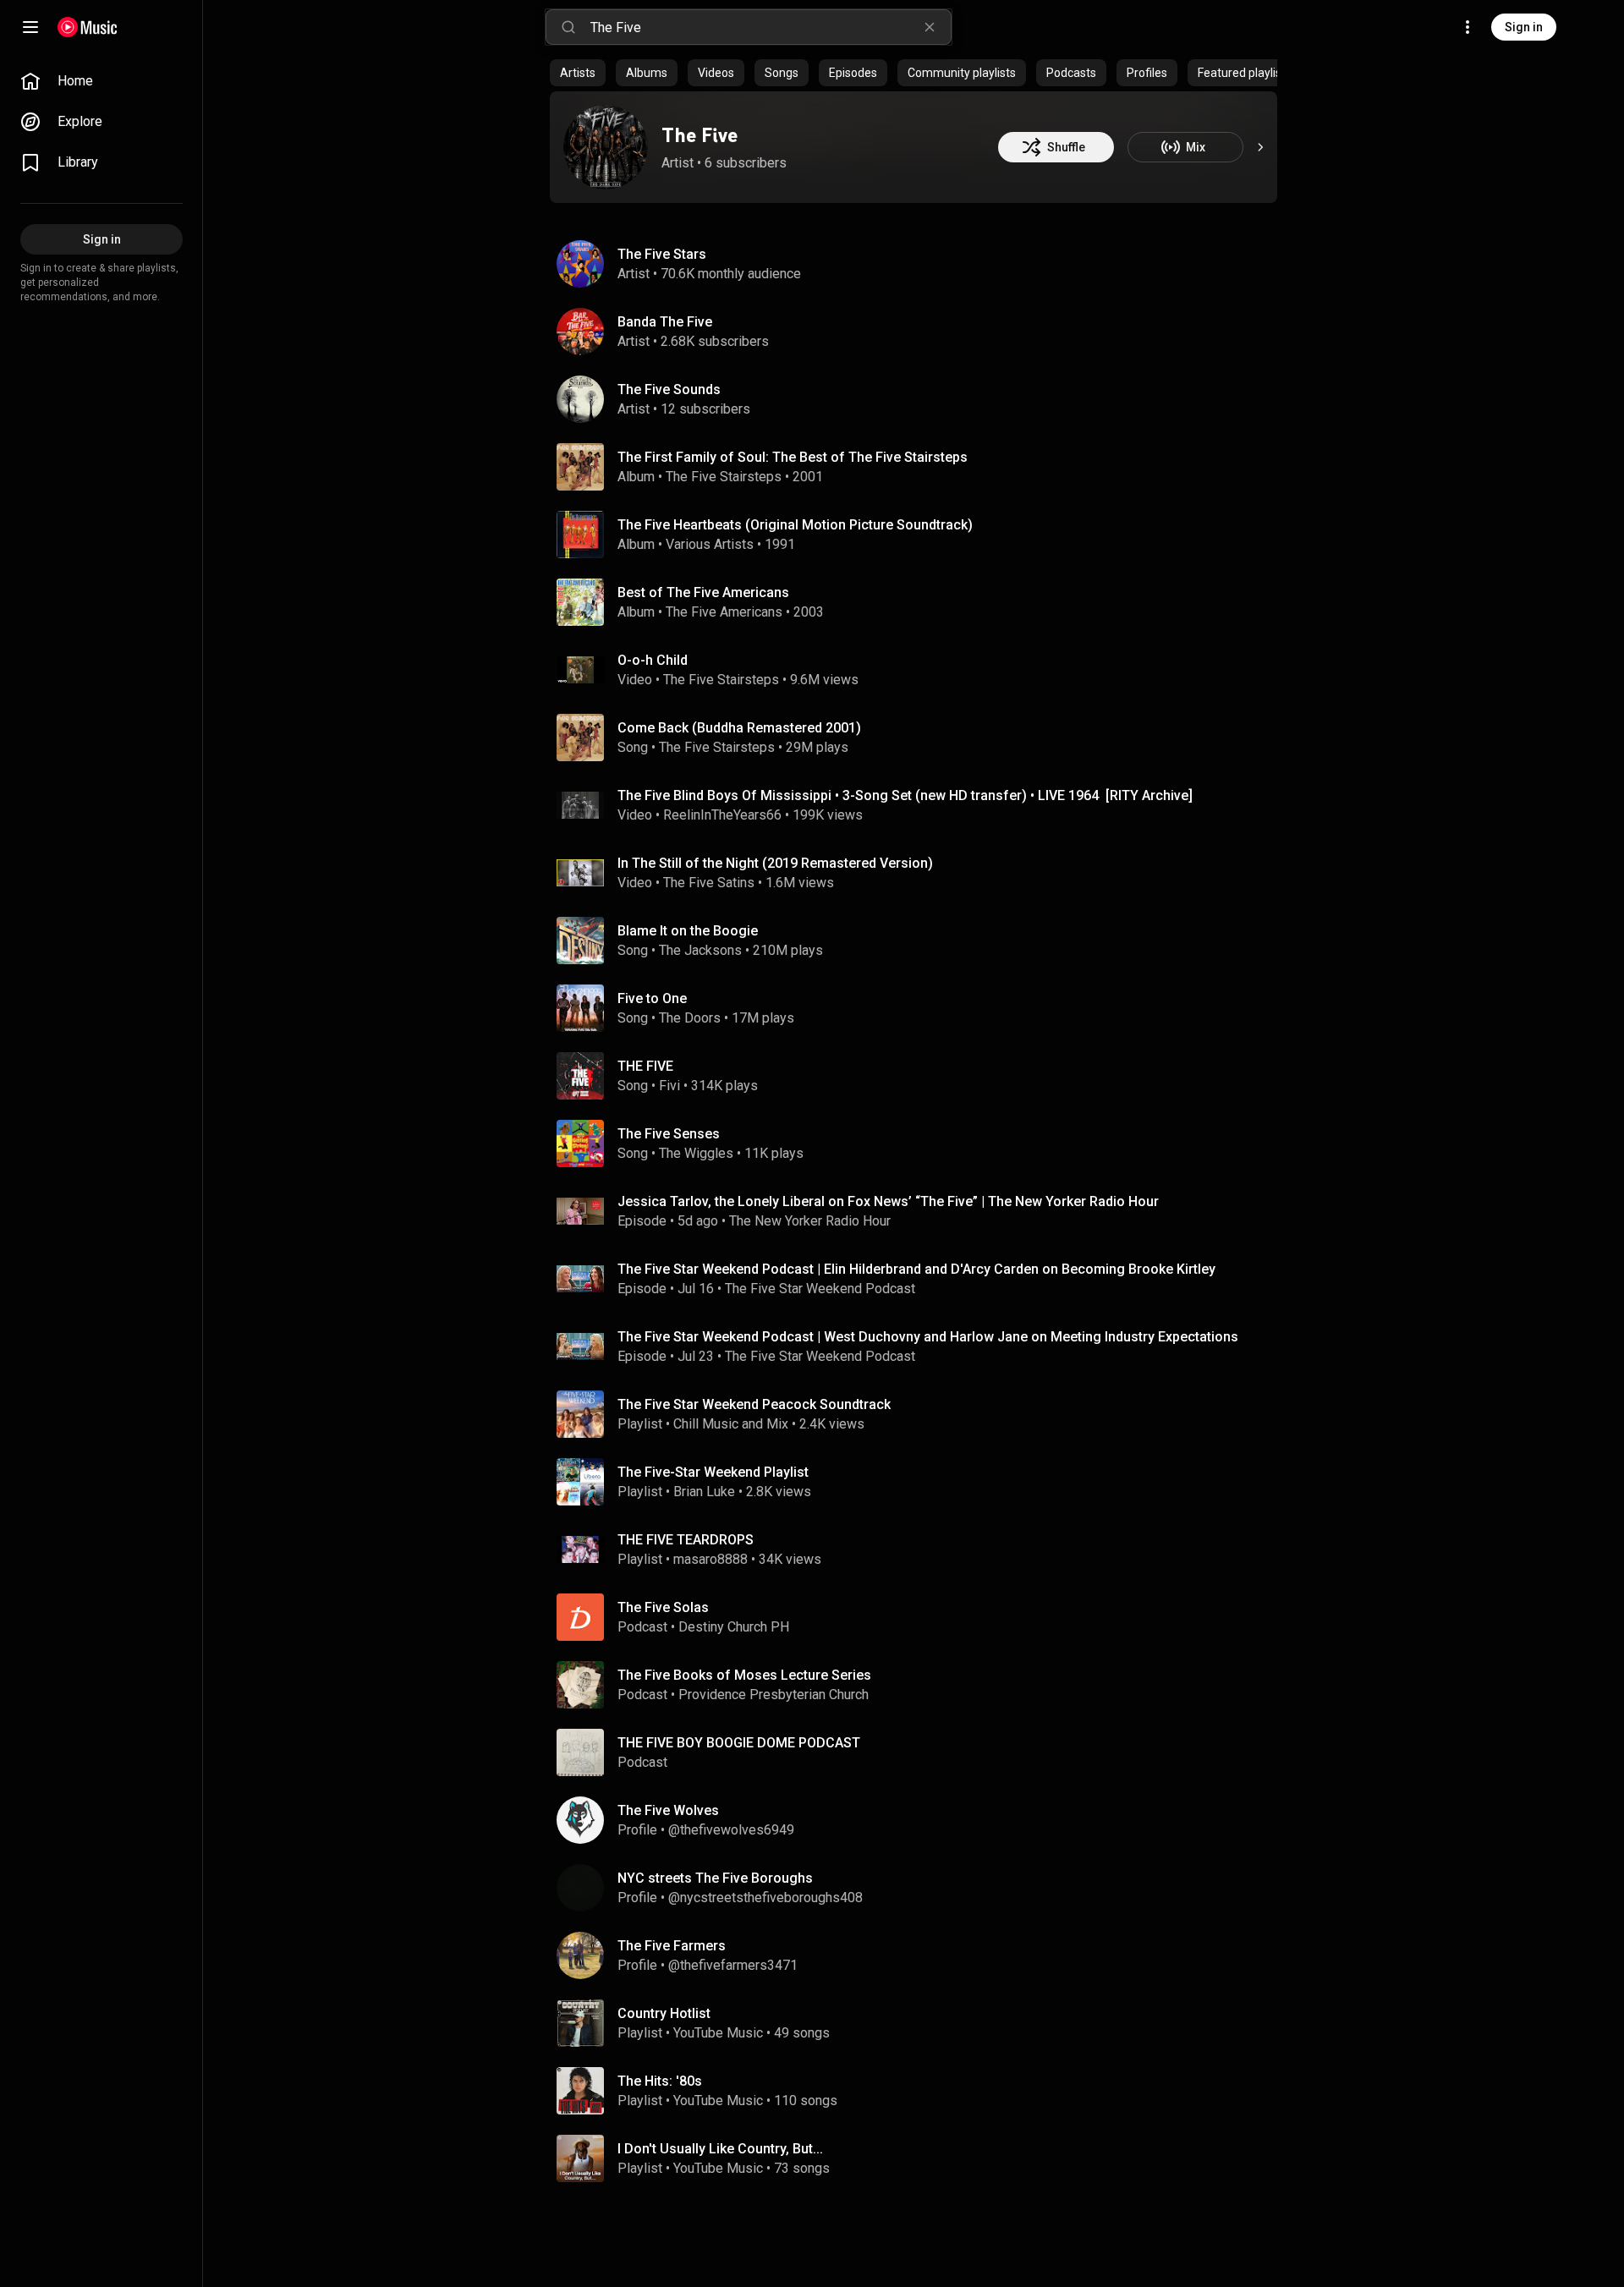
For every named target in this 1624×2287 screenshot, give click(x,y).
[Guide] (30, 27)
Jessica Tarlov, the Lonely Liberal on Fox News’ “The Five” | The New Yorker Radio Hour (888, 1201)
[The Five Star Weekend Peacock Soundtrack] (920, 1414)
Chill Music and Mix (731, 1424)
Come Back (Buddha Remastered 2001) (739, 728)
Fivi (669, 1086)
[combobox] (771, 27)
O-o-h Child (653, 660)
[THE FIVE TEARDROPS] (920, 1549)
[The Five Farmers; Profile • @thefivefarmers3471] (920, 1955)
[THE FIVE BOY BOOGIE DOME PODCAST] (920, 1752)
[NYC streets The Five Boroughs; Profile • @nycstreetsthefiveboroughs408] (920, 1888)
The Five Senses (669, 1134)
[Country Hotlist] (920, 2023)
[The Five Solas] (920, 1617)
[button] (580, 467)
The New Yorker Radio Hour (810, 1221)
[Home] (88, 27)
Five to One (652, 998)
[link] (101, 81)
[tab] (578, 73)
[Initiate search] (568, 27)
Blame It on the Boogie (688, 931)
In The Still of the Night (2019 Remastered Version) (775, 863)
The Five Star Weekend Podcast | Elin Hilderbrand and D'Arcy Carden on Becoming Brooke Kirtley (916, 1269)
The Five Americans (724, 612)
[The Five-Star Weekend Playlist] (920, 1482)
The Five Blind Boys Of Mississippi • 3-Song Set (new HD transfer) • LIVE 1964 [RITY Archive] (905, 795)
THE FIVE (645, 1066)
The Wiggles (696, 1153)
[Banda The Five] (920, 332)
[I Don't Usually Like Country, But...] (920, 2158)
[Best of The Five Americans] (920, 602)
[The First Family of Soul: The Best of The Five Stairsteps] (920, 467)
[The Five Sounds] (920, 399)
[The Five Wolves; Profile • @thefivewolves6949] (920, 1820)
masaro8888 (710, 1559)
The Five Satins (709, 883)
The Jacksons (700, 950)
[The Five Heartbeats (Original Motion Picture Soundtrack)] (920, 535)
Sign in (1524, 27)
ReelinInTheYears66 (722, 815)
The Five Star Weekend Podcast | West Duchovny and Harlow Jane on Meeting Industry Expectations (928, 1337)
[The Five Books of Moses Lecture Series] (920, 1685)
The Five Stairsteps (724, 477)
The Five (700, 135)
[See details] (1260, 147)
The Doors (690, 1018)
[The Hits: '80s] (920, 2091)
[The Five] (606, 147)
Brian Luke (704, 1492)
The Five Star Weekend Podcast (820, 1289)
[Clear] (930, 27)
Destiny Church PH (734, 1627)
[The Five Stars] (920, 264)
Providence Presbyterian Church (774, 1695)
